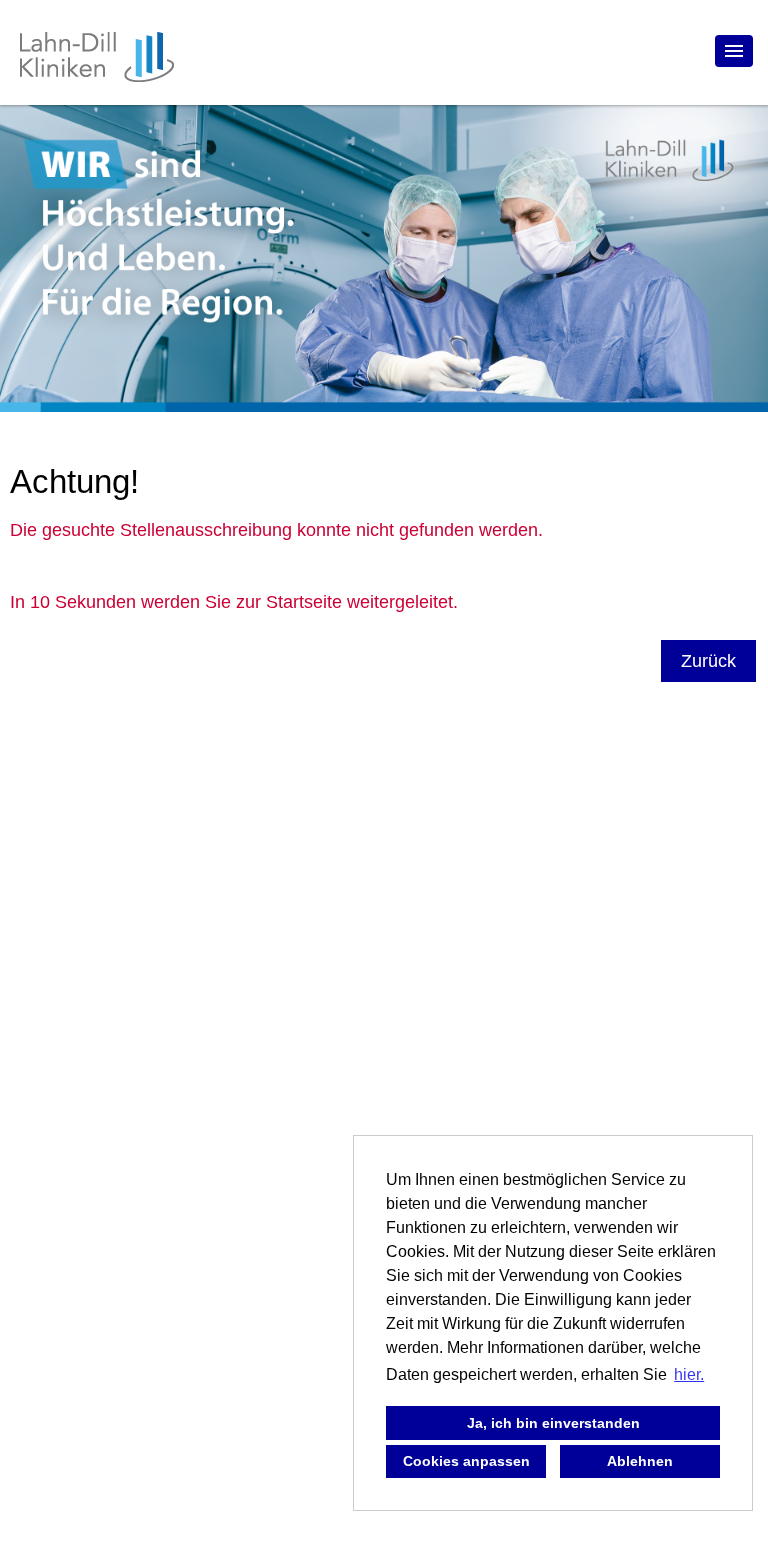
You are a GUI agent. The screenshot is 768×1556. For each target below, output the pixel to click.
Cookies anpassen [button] (466, 1461)
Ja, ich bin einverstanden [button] (553, 1423)
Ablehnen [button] (640, 1461)
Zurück (708, 661)
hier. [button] (689, 1374)
